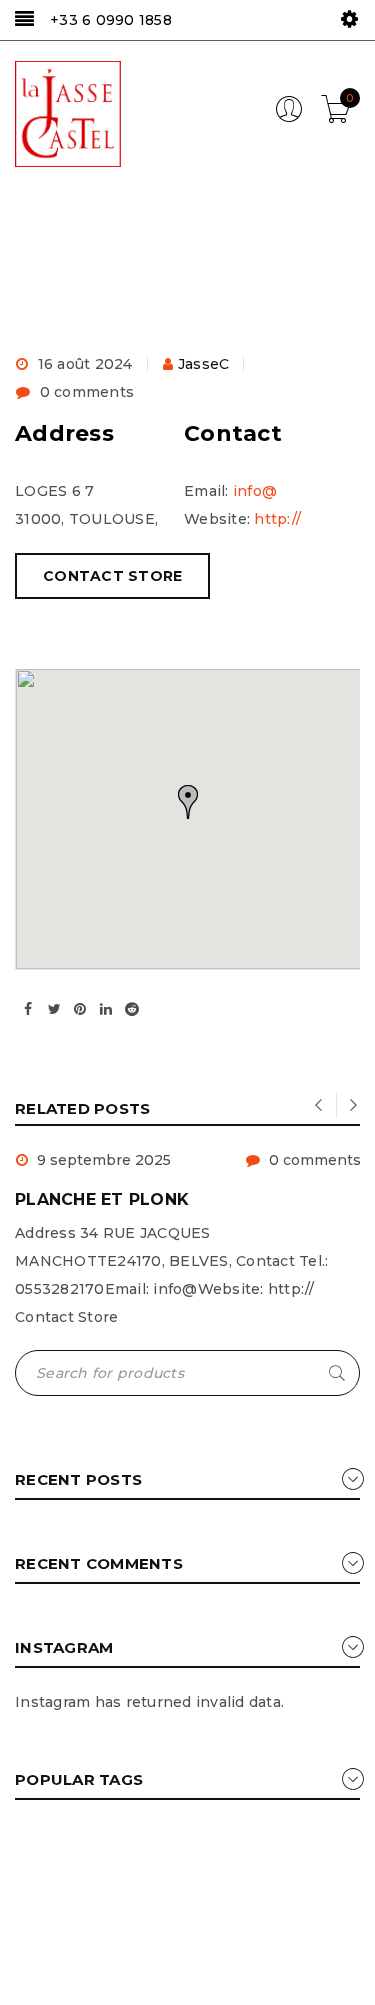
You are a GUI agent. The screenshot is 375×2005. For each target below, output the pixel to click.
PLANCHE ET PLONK (102, 1199)
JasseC (204, 364)
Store (111, 280)
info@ (255, 491)
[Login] (289, 118)
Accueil (38, 280)
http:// (277, 519)
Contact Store (112, 576)
